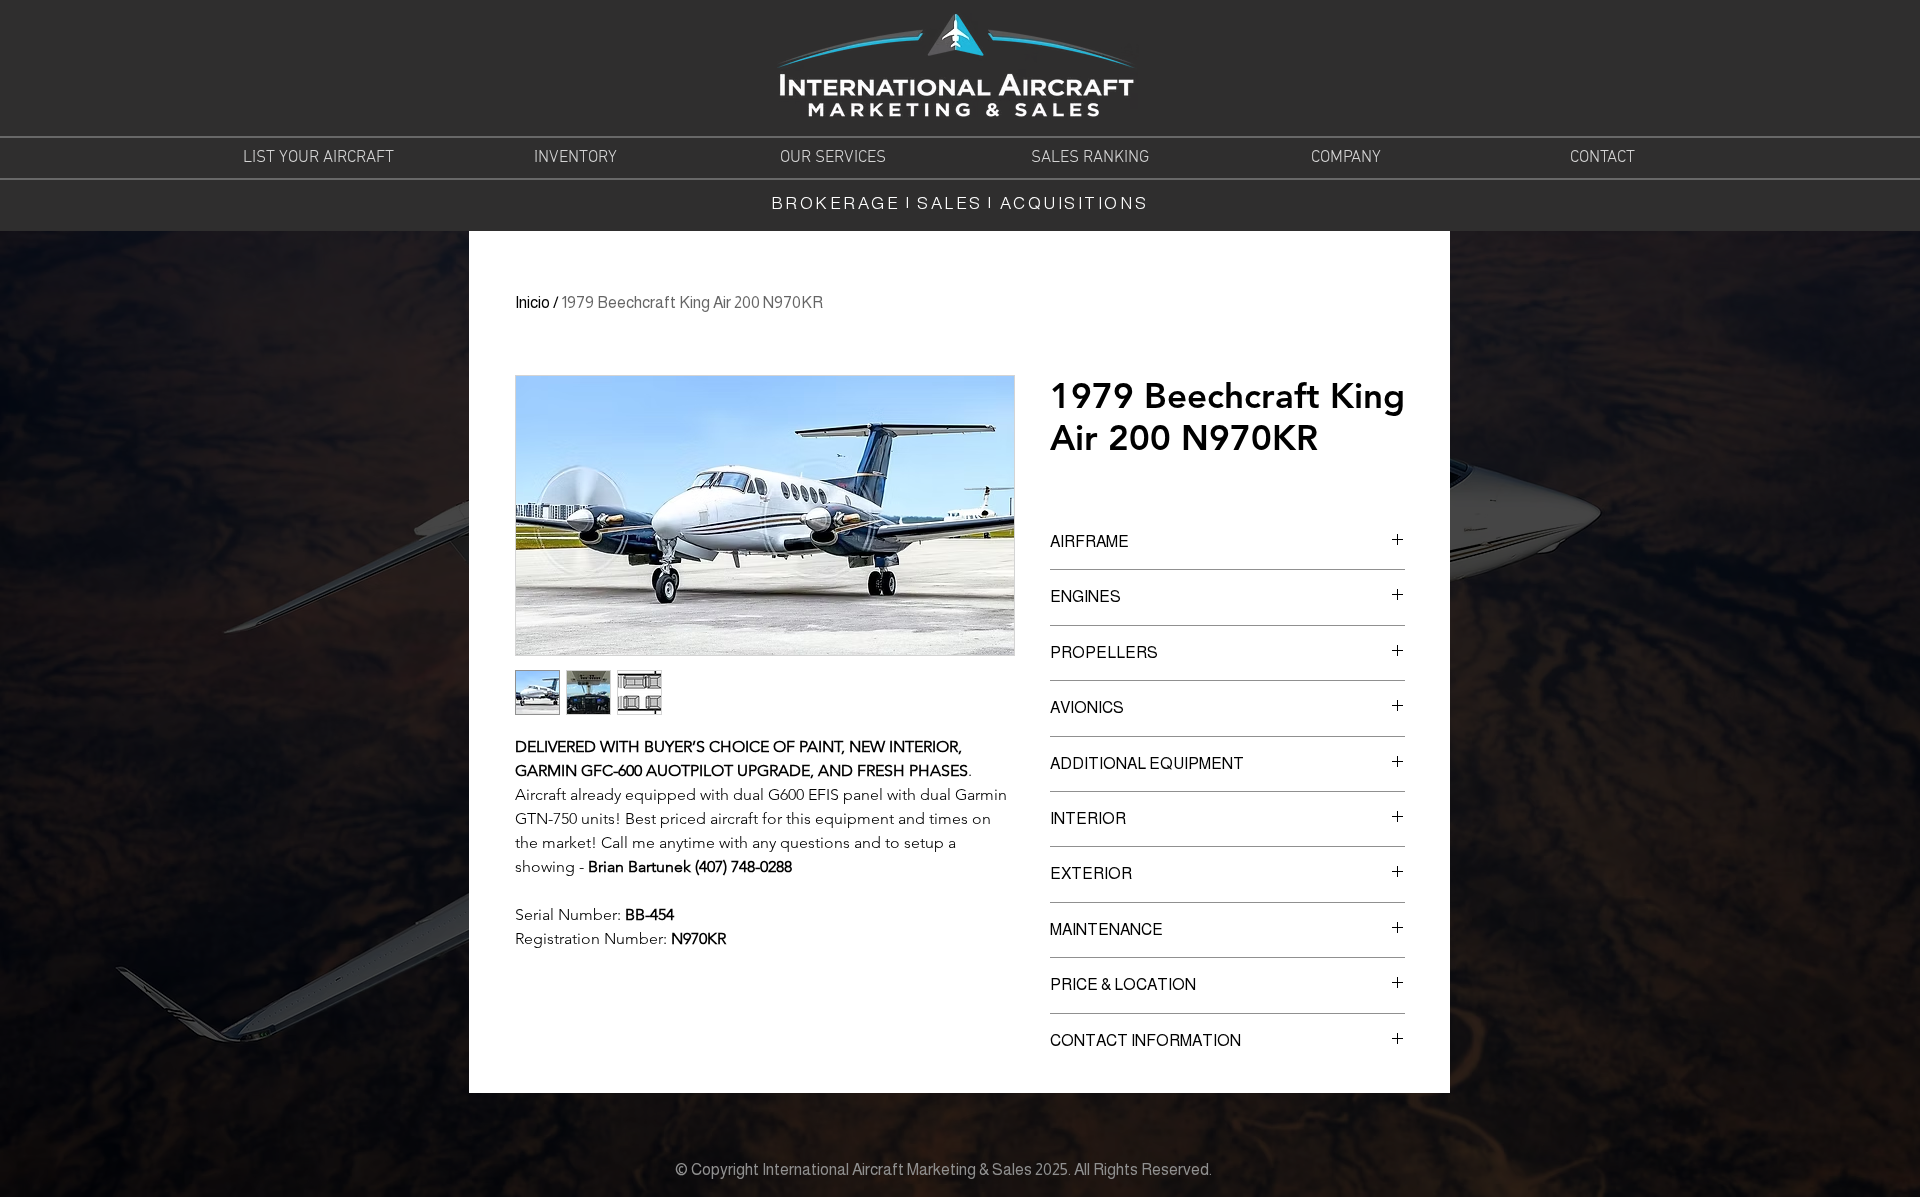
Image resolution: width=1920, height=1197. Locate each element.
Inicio (532, 302)
